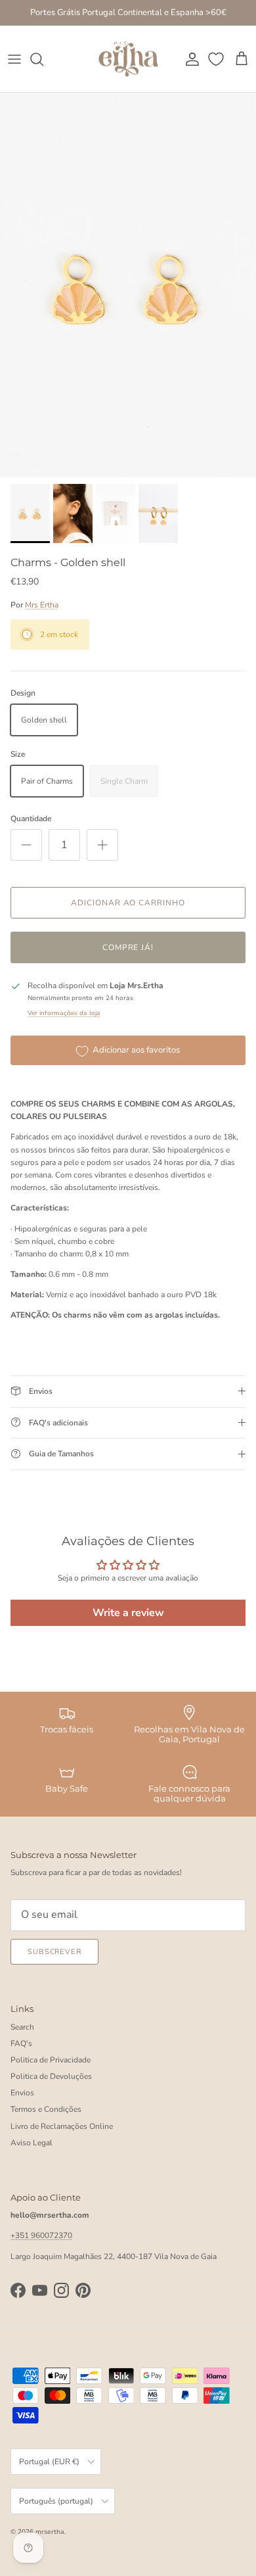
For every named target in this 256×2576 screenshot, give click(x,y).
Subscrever (54, 1952)
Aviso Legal (32, 2143)
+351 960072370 (41, 2235)
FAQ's (21, 2043)
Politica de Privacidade (51, 2060)
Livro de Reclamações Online (62, 2126)
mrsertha (50, 2532)
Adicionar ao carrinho (128, 903)
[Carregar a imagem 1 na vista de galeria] (128, 285)
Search (22, 2027)
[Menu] (14, 59)
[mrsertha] (128, 59)
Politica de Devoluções (51, 2076)
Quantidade (31, 819)
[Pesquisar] (43, 59)
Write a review (128, 1613)
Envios (22, 2093)
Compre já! (128, 947)
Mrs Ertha (42, 605)
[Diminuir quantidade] (26, 845)
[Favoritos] (217, 59)
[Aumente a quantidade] (102, 845)
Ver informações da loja (64, 1013)
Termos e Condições (46, 2109)
